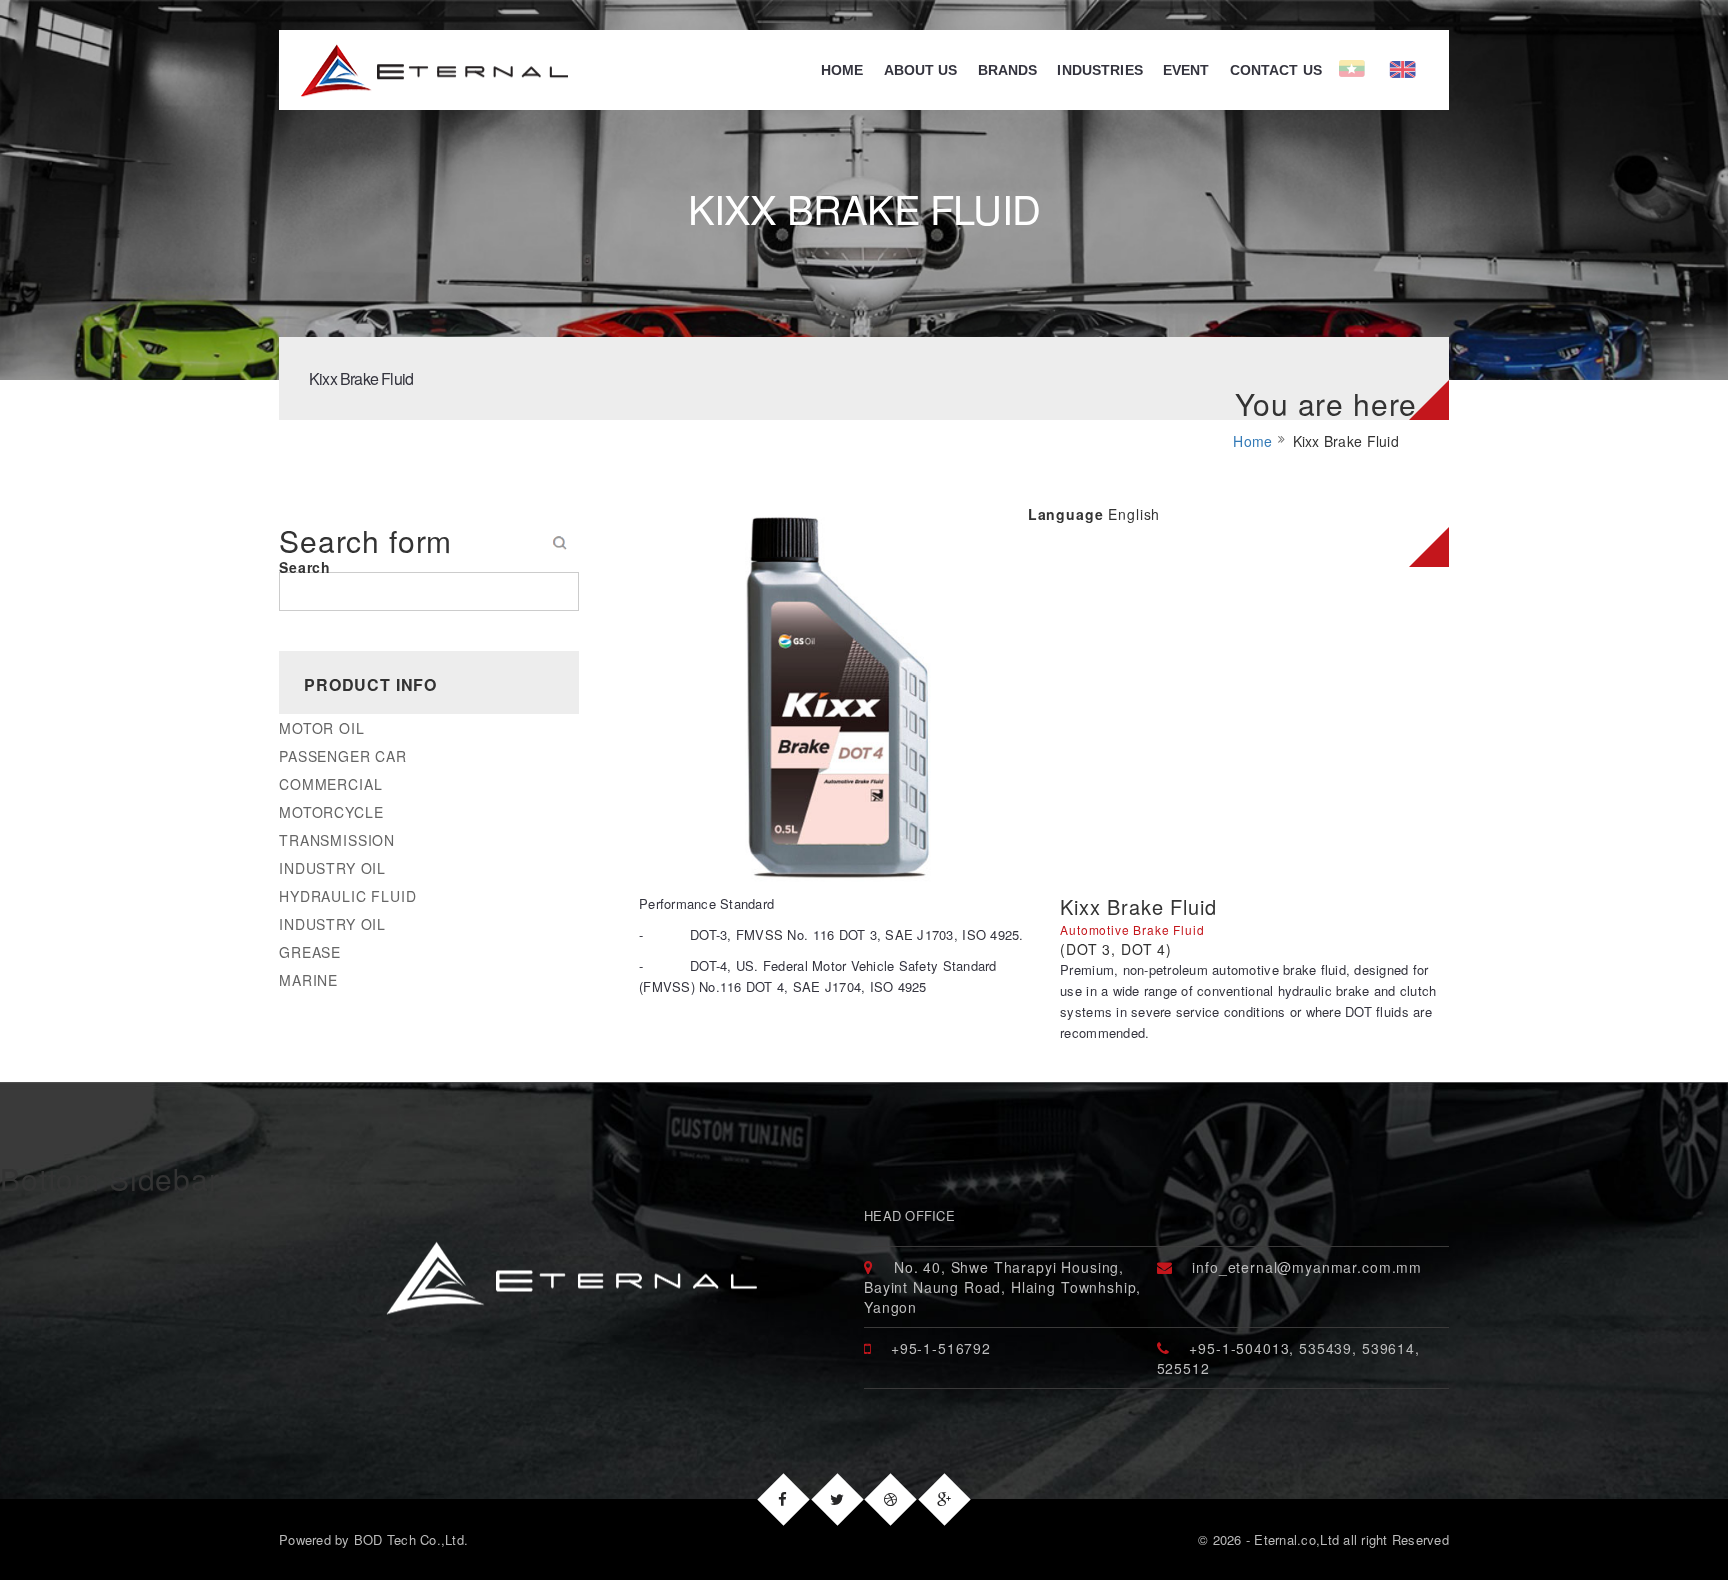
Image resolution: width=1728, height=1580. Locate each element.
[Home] (423, 69)
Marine (308, 980)
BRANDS (1008, 70)
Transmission (337, 840)
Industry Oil (332, 868)
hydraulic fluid (348, 896)
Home (842, 70)
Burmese (1364, 70)
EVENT (1186, 70)
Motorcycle (331, 812)
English (1432, 70)
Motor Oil (322, 728)
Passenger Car (343, 756)
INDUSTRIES (1099, 70)
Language (1066, 514)
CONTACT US (1276, 70)
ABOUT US (921, 70)
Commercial (330, 784)
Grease (310, 952)
